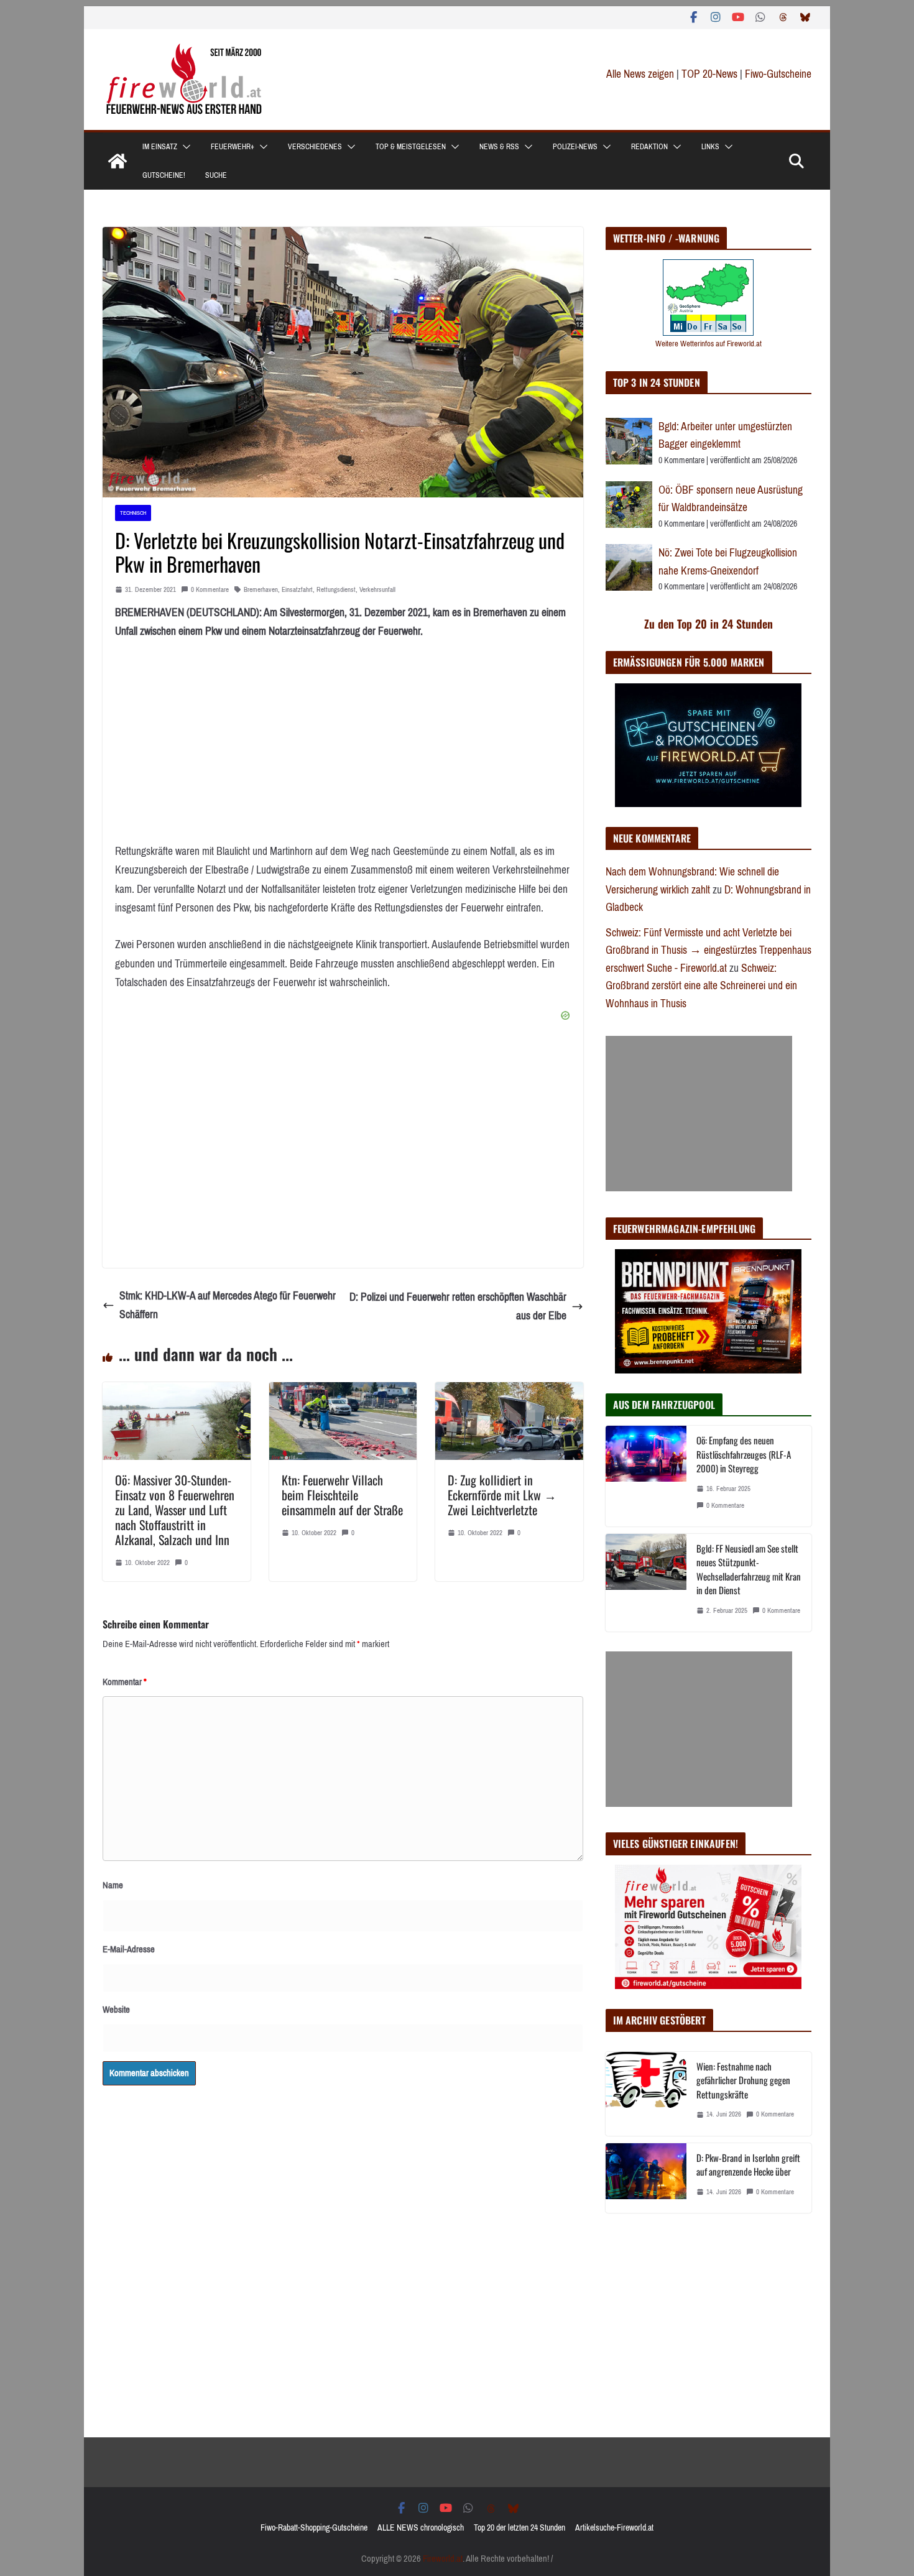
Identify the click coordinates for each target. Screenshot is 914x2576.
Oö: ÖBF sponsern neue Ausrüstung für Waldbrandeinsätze (731, 499)
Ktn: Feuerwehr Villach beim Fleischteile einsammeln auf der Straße (342, 1495)
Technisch (133, 513)
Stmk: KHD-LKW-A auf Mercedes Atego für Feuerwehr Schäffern (228, 1305)
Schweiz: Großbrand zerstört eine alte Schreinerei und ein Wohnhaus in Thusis (701, 986)
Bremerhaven (261, 590)
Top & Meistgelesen (411, 147)
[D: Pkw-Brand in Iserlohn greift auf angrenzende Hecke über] (646, 2178)
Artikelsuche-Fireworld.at (614, 2528)
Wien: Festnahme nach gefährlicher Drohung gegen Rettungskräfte (743, 2080)
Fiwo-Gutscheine (778, 74)
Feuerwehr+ (233, 147)
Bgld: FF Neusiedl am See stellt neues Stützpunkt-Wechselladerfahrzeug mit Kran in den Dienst (749, 1569)
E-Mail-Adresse (129, 1949)
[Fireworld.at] (118, 161)
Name (113, 1885)
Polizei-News (575, 147)
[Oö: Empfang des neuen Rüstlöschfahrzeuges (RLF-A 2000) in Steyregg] (646, 1476)
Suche (216, 175)
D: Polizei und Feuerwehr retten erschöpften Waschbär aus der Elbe (458, 1307)
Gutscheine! (164, 175)
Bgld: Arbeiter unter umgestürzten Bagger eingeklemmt (725, 436)
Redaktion (649, 147)
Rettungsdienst (336, 590)
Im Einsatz (160, 147)
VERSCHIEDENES (315, 147)
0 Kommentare (210, 590)
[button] (184, 147)
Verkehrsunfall (377, 590)
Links (710, 147)
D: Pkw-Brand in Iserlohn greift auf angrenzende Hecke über (748, 2165)
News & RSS (499, 147)
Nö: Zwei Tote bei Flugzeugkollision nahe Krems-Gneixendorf (728, 562)
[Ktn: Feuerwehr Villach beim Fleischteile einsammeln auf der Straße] (343, 1392)
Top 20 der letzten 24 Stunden (519, 2528)
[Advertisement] (699, 1114)
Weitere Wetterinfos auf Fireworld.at (709, 344)
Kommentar (125, 1682)
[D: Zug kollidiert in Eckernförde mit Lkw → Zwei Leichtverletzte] (509, 1392)
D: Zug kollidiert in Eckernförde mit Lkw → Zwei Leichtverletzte (502, 1495)
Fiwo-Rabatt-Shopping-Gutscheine (314, 2528)
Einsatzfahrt (297, 590)
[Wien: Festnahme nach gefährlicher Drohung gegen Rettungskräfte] (646, 2094)
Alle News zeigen (640, 74)
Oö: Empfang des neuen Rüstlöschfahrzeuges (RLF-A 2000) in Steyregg (744, 1454)
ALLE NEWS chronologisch (421, 2528)
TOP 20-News (711, 74)
